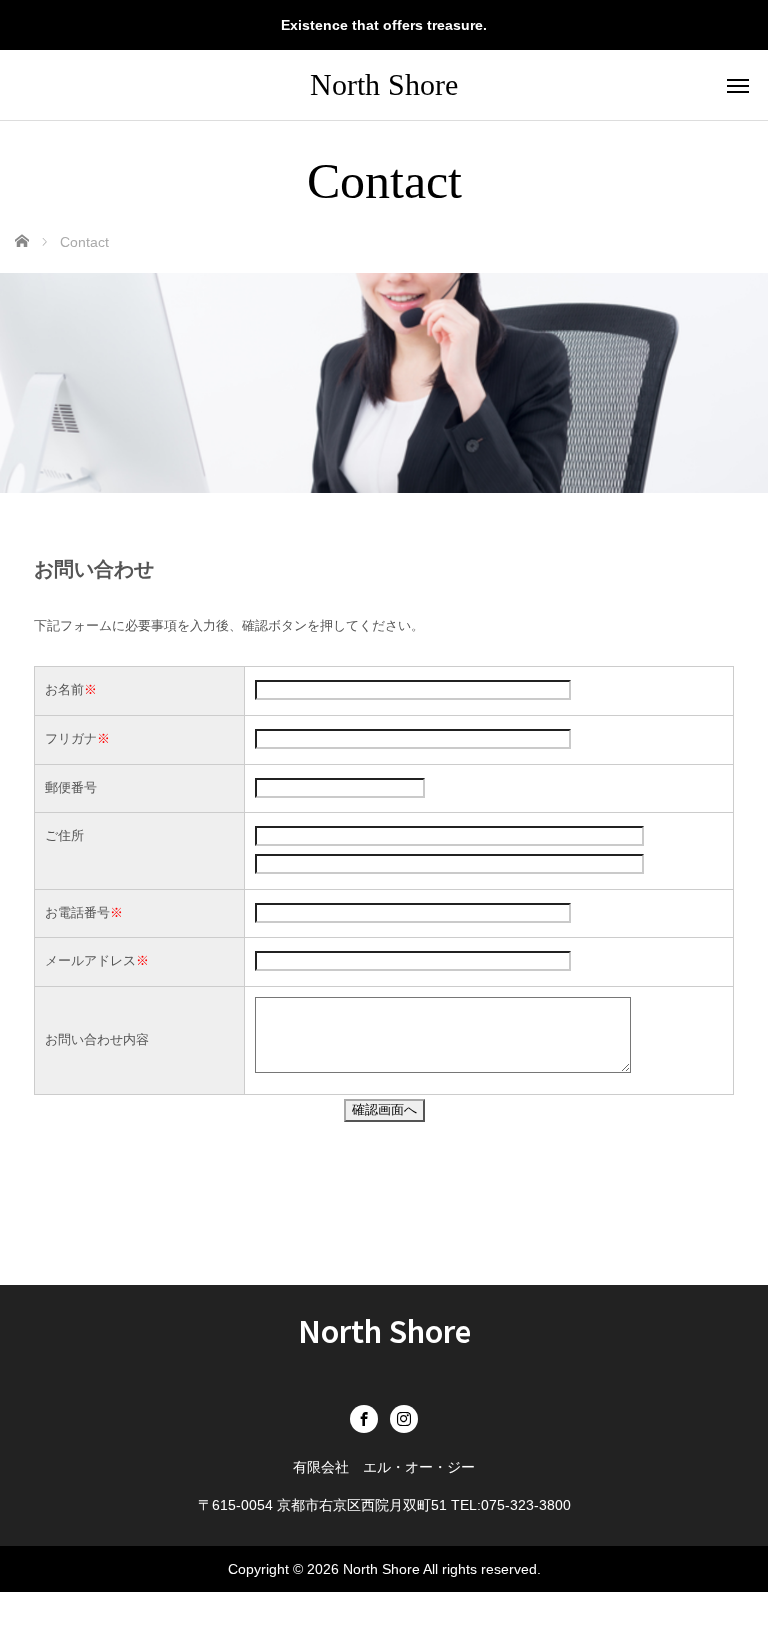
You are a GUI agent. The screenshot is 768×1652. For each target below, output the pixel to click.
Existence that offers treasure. (384, 25)
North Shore (384, 84)
